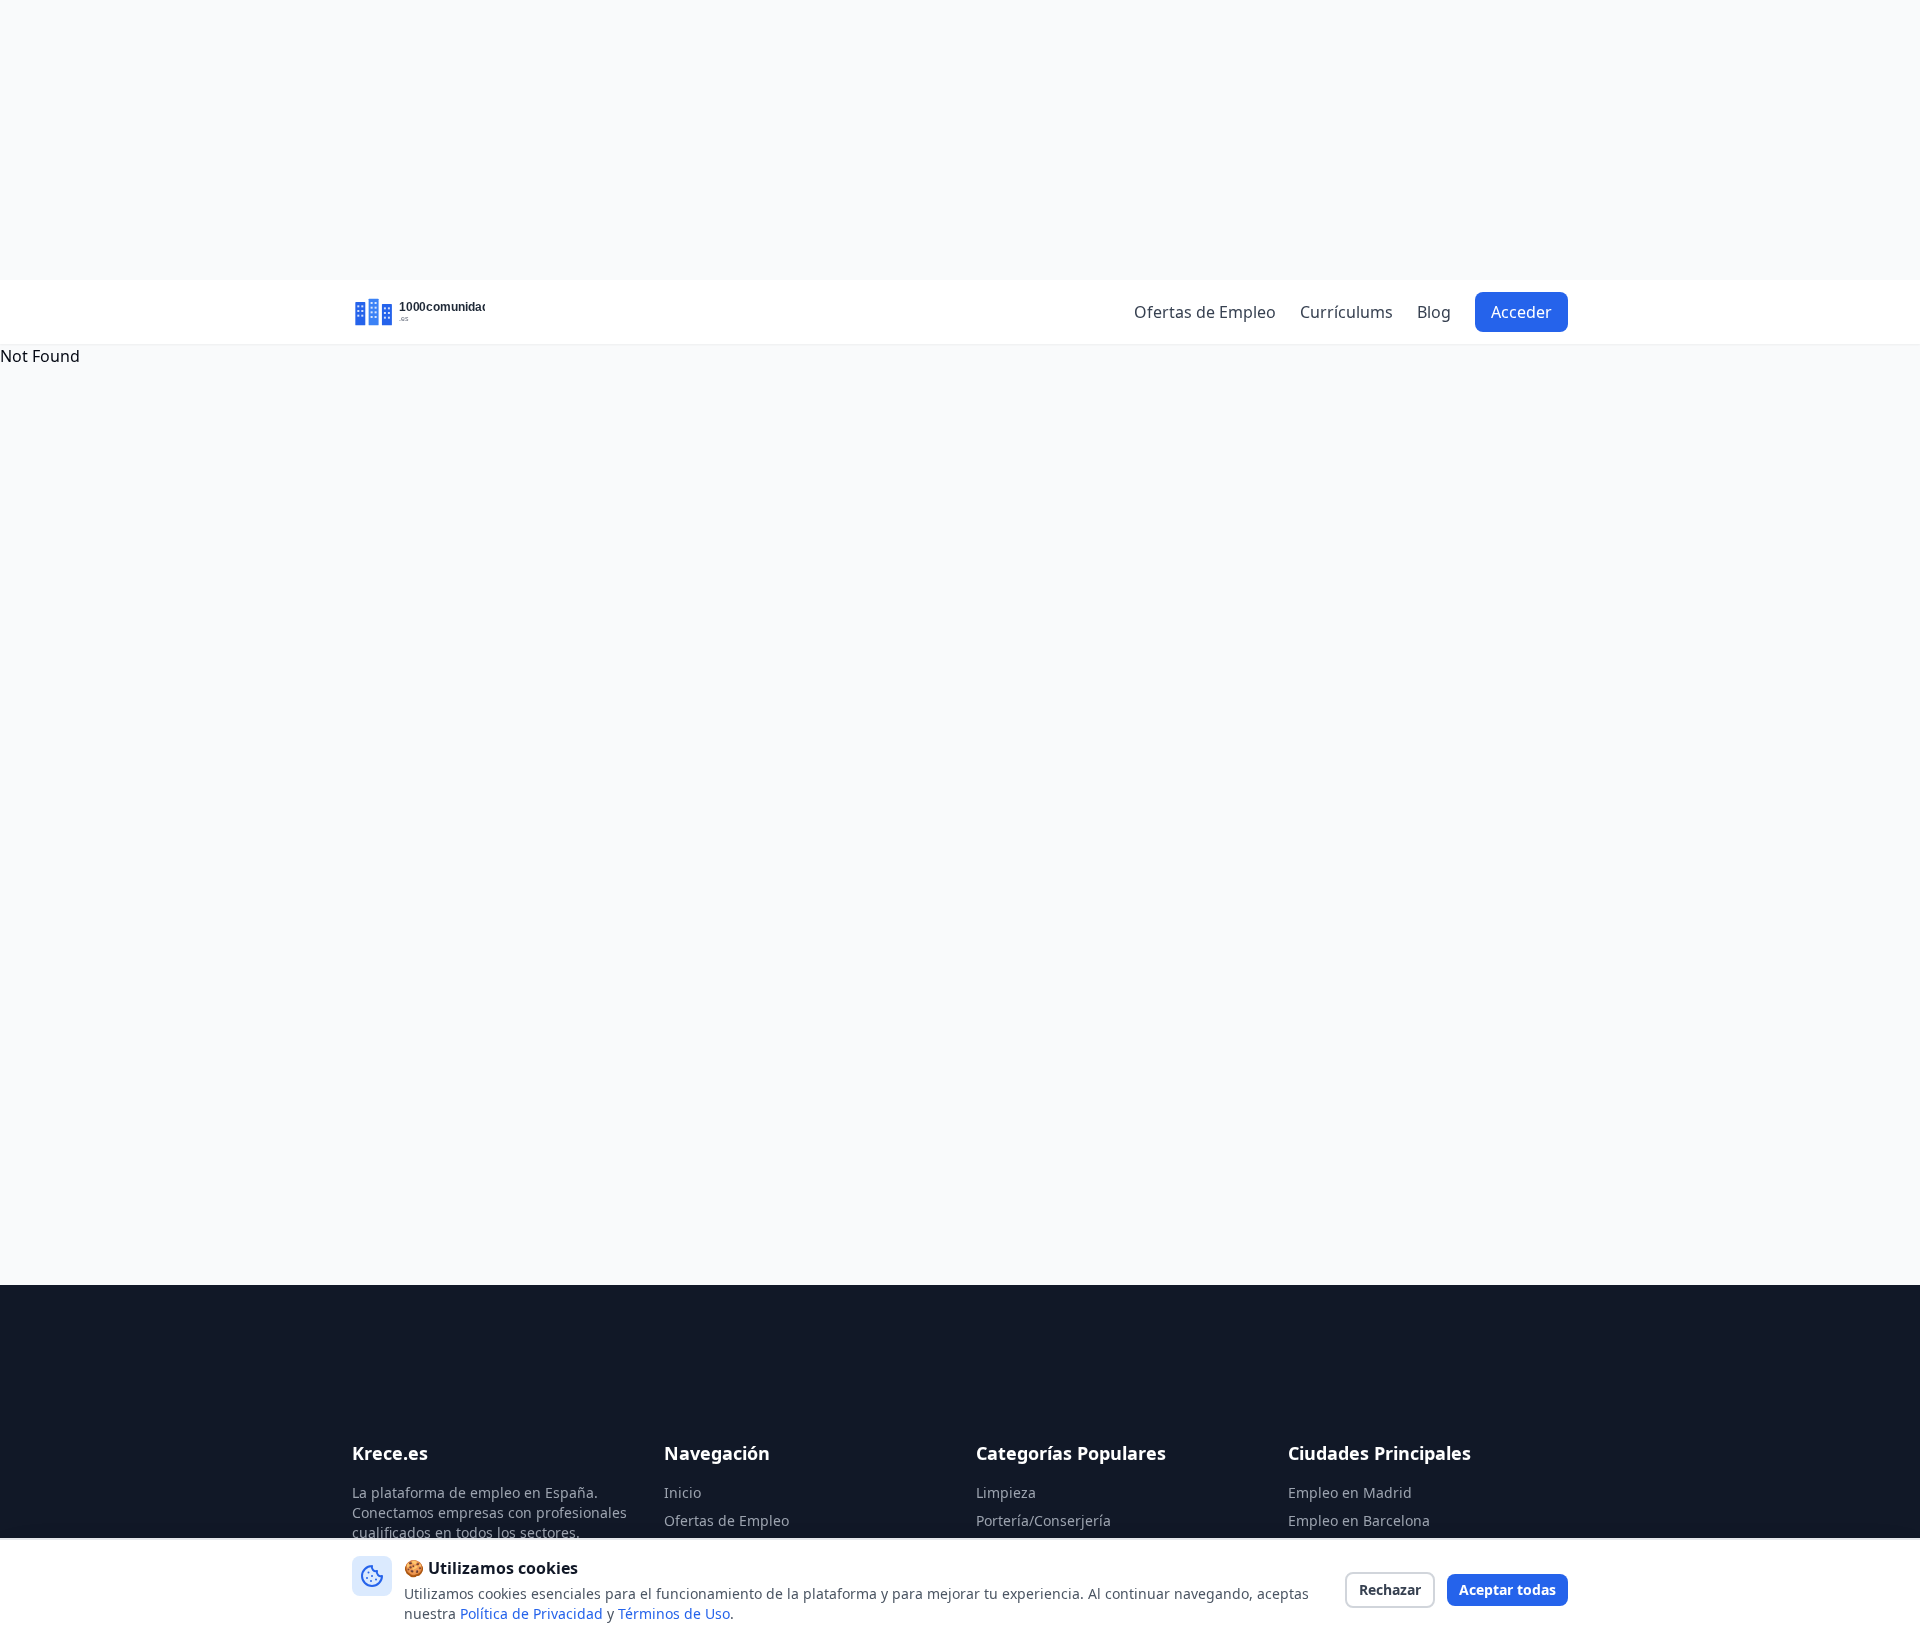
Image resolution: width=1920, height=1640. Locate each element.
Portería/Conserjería (1043, 1520)
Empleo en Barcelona (1359, 1520)
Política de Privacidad (531, 1613)
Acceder (1521, 312)
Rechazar (1390, 1589)
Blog (1434, 312)
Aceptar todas (1507, 1589)
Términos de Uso (674, 1613)
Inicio (682, 1492)
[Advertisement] (960, 140)
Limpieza (1006, 1492)
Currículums (1346, 312)
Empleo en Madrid (1350, 1492)
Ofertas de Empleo (1205, 312)
